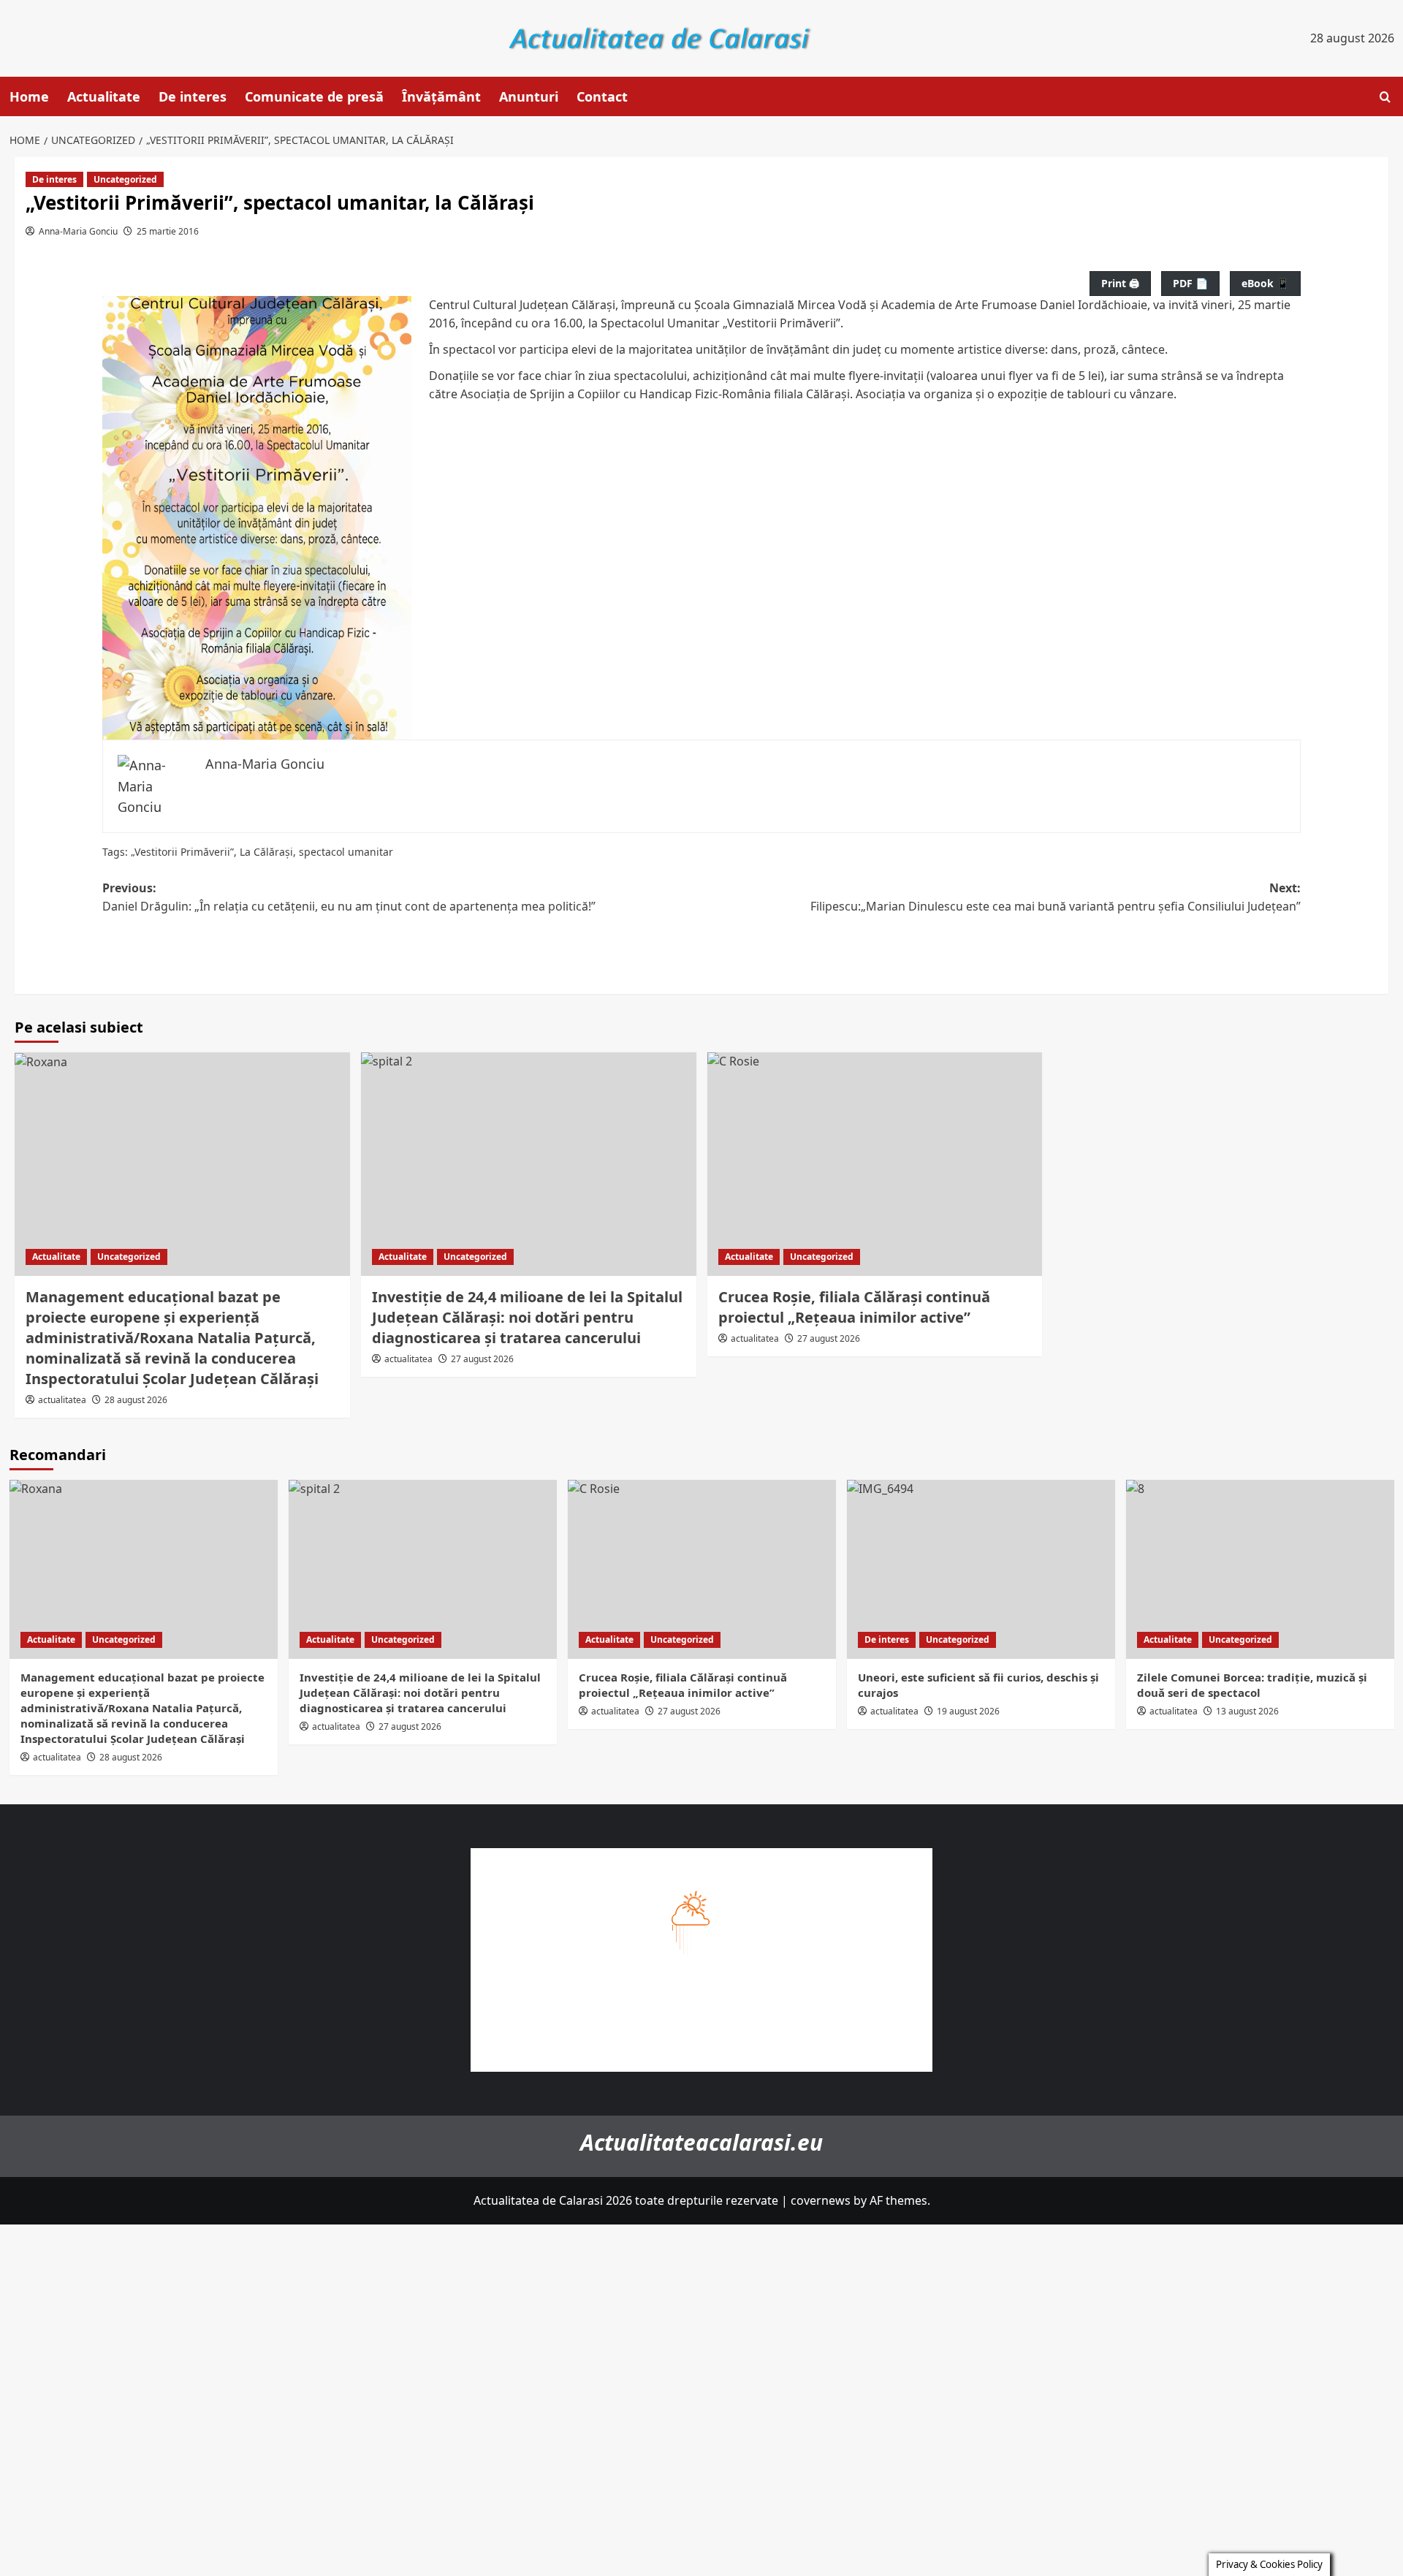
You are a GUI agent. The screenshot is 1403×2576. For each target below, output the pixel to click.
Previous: (349, 897)
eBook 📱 (1265, 283)
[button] (1385, 97)
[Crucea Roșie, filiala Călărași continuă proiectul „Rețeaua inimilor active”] (875, 1164)
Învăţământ (441, 96)
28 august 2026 (136, 1400)
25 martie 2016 (168, 231)
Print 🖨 (1120, 283)
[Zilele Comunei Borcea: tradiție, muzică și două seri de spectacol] (1260, 1569)
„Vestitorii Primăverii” (182, 852)
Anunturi (529, 96)
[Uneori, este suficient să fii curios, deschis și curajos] (981, 1569)
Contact (602, 96)
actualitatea (62, 1400)
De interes (193, 96)
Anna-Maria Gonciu (78, 231)
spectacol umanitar (346, 852)
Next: (1056, 897)
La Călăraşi (266, 852)
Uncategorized (125, 179)
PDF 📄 (1190, 283)
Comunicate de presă (314, 96)
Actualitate (104, 96)
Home (29, 96)
